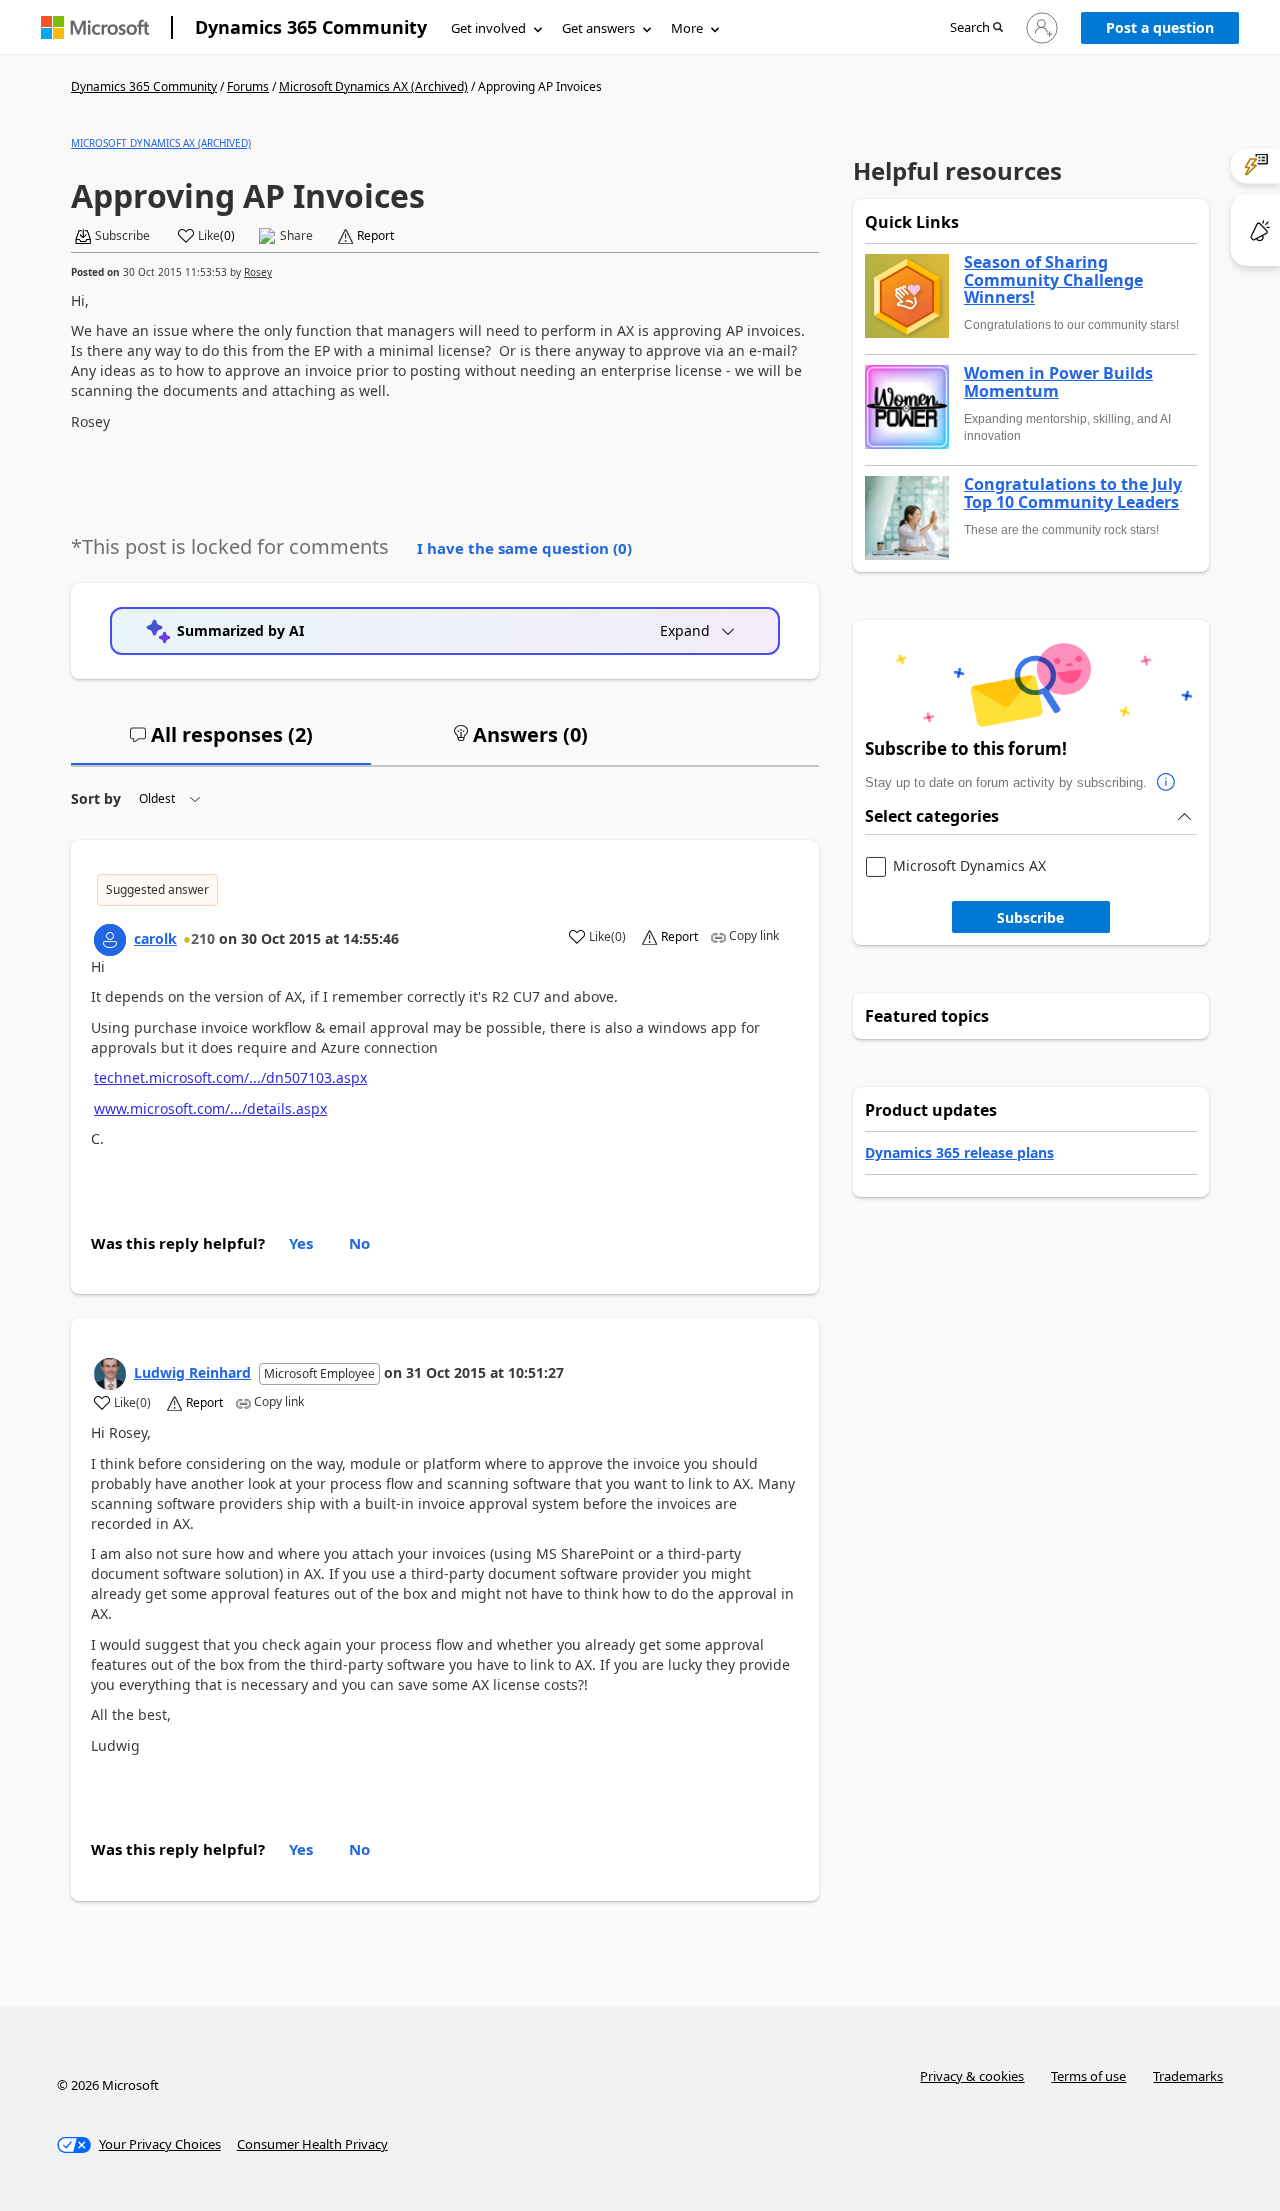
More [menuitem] (687, 28)
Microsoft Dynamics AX (969, 866)
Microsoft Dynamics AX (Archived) (373, 86)
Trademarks (1188, 2076)
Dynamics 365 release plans (959, 1152)
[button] (976, 28)
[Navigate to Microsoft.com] (95, 27)
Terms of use (1088, 2076)
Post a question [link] (1160, 27)
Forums (248, 86)
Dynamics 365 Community (311, 27)
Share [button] (296, 236)
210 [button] (203, 938)
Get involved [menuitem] (488, 28)
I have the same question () (524, 548)
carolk (155, 938)
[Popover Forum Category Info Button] (1167, 783)
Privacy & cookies (972, 2076)
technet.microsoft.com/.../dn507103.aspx (230, 1077)
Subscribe (1030, 917)
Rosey (258, 272)
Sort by (96, 798)
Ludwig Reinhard (192, 1372)
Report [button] (375, 236)
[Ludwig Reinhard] (110, 1374)
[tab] (221, 743)
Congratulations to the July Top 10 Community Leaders (1073, 493)
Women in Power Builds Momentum (1058, 382)
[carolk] (110, 940)
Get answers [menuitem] (598, 28)
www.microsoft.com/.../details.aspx (210, 1108)
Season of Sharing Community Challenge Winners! (1053, 280)
